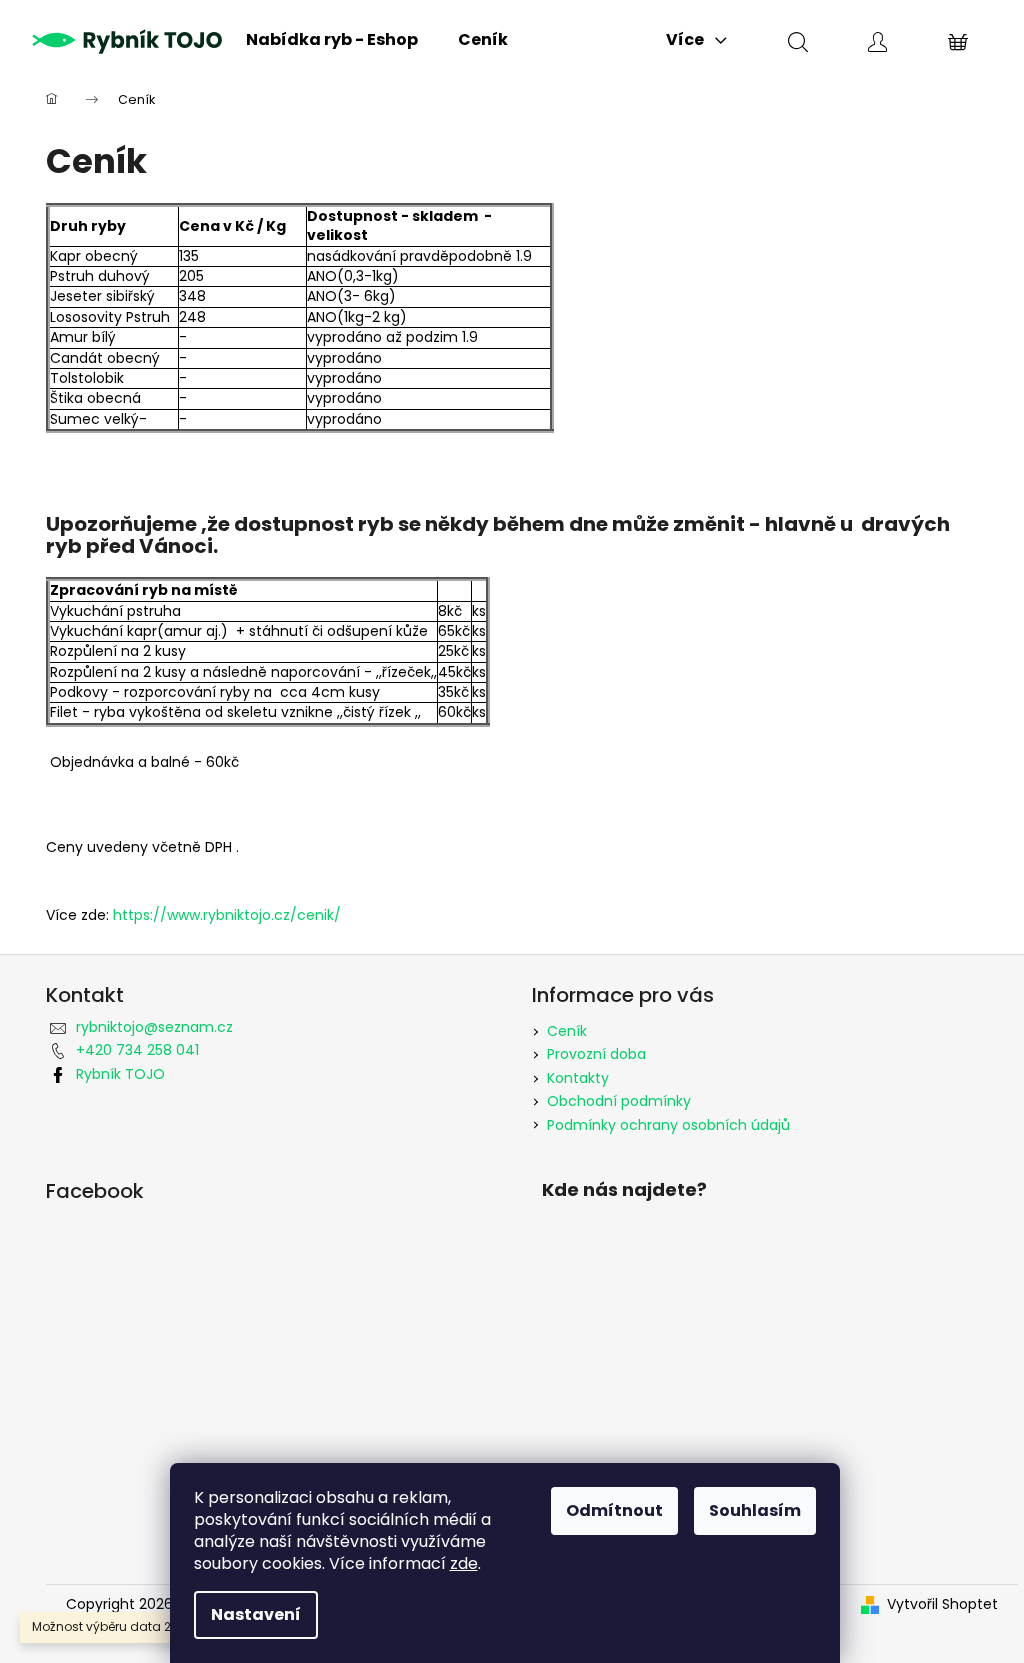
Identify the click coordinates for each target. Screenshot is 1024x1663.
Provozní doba (596, 1054)
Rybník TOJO (120, 1074)
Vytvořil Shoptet (942, 1604)
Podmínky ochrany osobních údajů (668, 1125)
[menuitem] (332, 40)
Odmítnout (614, 1510)
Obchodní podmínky (619, 1101)
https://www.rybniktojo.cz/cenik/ (227, 915)
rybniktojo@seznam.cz (154, 1027)
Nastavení (256, 1614)
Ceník (567, 1031)
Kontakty (578, 1078)
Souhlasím (755, 1510)
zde (464, 1563)
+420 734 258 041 (137, 1050)
